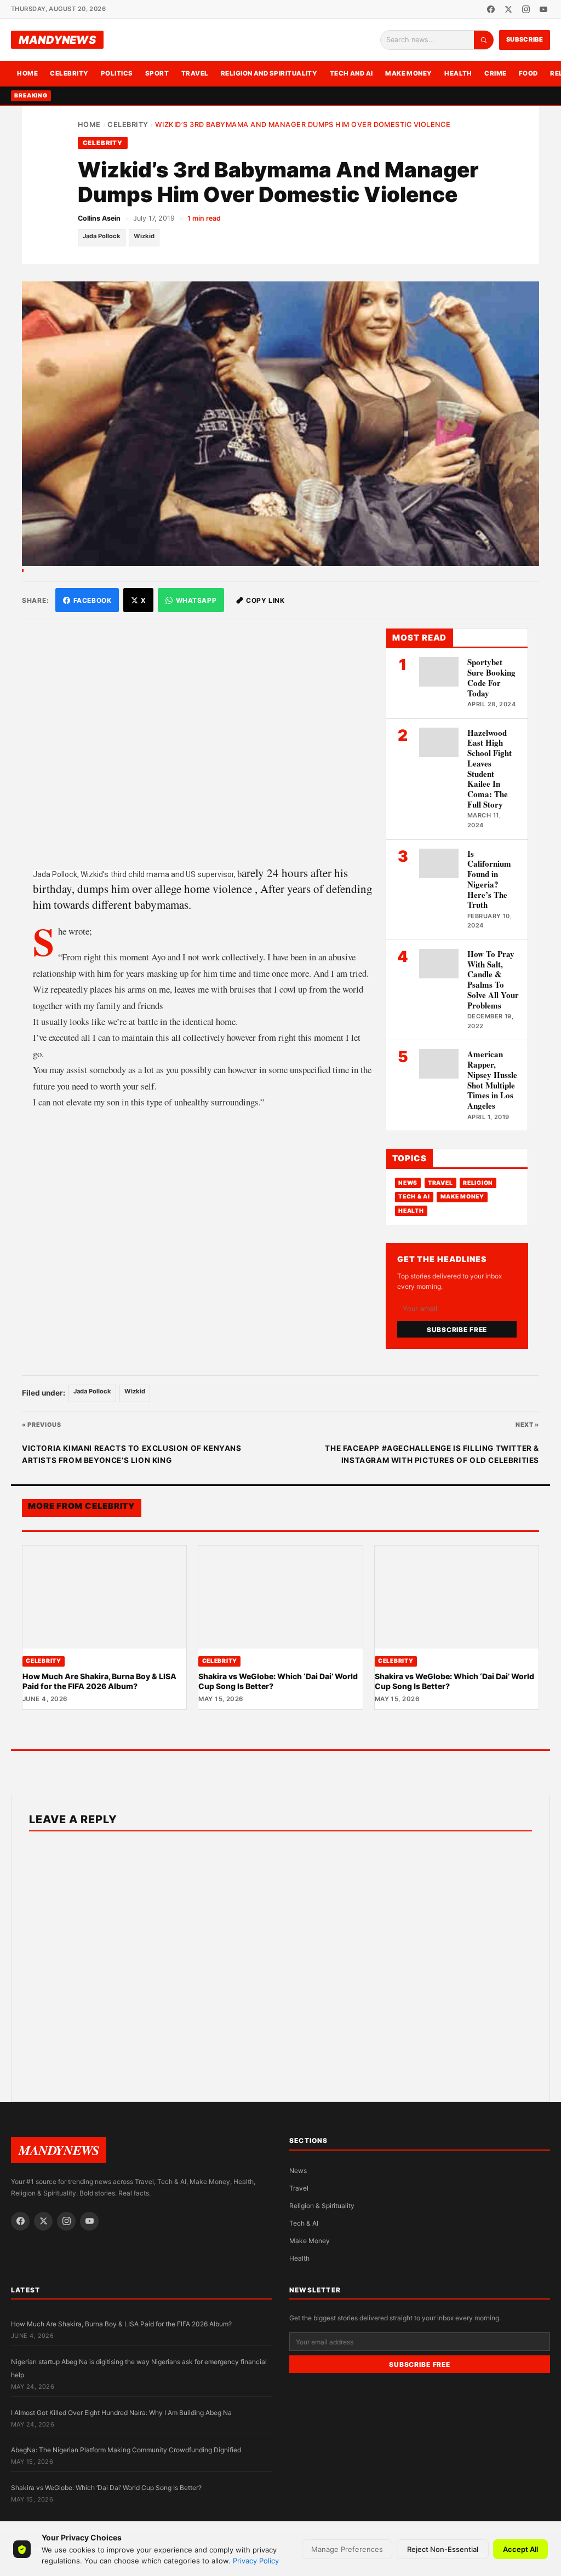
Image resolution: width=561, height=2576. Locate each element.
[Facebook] (491, 9)
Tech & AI (414, 1197)
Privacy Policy (256, 2561)
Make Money (409, 73)
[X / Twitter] (508, 9)
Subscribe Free (457, 1330)
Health (458, 73)
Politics (117, 73)
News (408, 1183)
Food (528, 73)
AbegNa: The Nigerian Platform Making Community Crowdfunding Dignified (126, 2450)
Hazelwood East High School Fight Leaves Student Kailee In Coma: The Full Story (490, 768)
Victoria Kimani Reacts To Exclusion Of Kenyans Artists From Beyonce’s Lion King (132, 1454)
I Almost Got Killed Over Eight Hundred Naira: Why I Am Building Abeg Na (121, 2413)
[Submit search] (484, 40)
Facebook (93, 600)
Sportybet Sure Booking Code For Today (491, 677)
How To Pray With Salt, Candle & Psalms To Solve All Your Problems (493, 979)
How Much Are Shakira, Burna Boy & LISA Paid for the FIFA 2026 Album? (99, 1681)
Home (27, 73)
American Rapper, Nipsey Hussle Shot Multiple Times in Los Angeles (492, 1080)
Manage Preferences (347, 2549)
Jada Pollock (102, 236)
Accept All (520, 2549)
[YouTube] (543, 9)
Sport (157, 73)
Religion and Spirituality (269, 73)
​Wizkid (144, 236)
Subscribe (525, 39)
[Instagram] (526, 9)
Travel (195, 73)
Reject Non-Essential (443, 2549)
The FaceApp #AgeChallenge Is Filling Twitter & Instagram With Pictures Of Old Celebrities (432, 1454)
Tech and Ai (351, 73)
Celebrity (69, 73)
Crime (495, 73)
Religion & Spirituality (322, 2206)
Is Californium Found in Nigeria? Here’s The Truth (489, 879)
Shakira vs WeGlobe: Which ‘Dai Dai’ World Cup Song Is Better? (106, 2488)
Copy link (265, 600)
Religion (478, 1183)
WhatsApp (196, 600)
